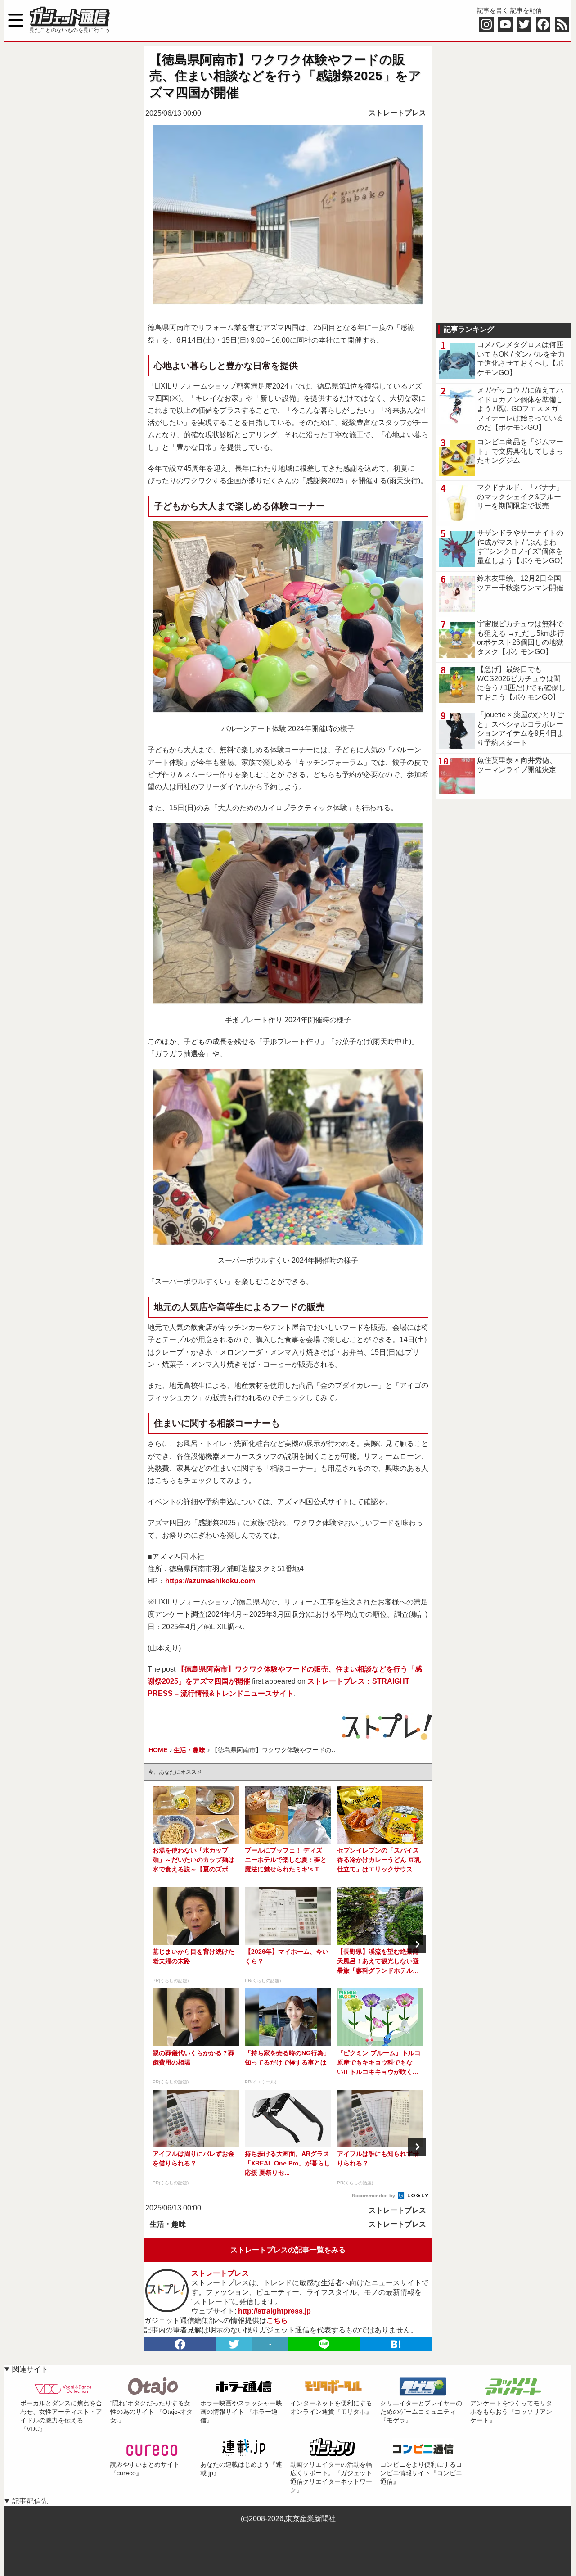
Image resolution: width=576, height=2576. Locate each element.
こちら (277, 2321)
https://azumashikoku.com (210, 1581)
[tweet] (234, 2344)
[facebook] (180, 2344)
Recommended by (374, 2196)
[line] (324, 2344)
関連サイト (30, 2369)
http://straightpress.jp (274, 2311)
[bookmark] (396, 2344)
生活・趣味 (168, 2224)
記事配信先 (30, 2501)
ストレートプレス (397, 113)
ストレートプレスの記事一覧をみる (288, 2250)
